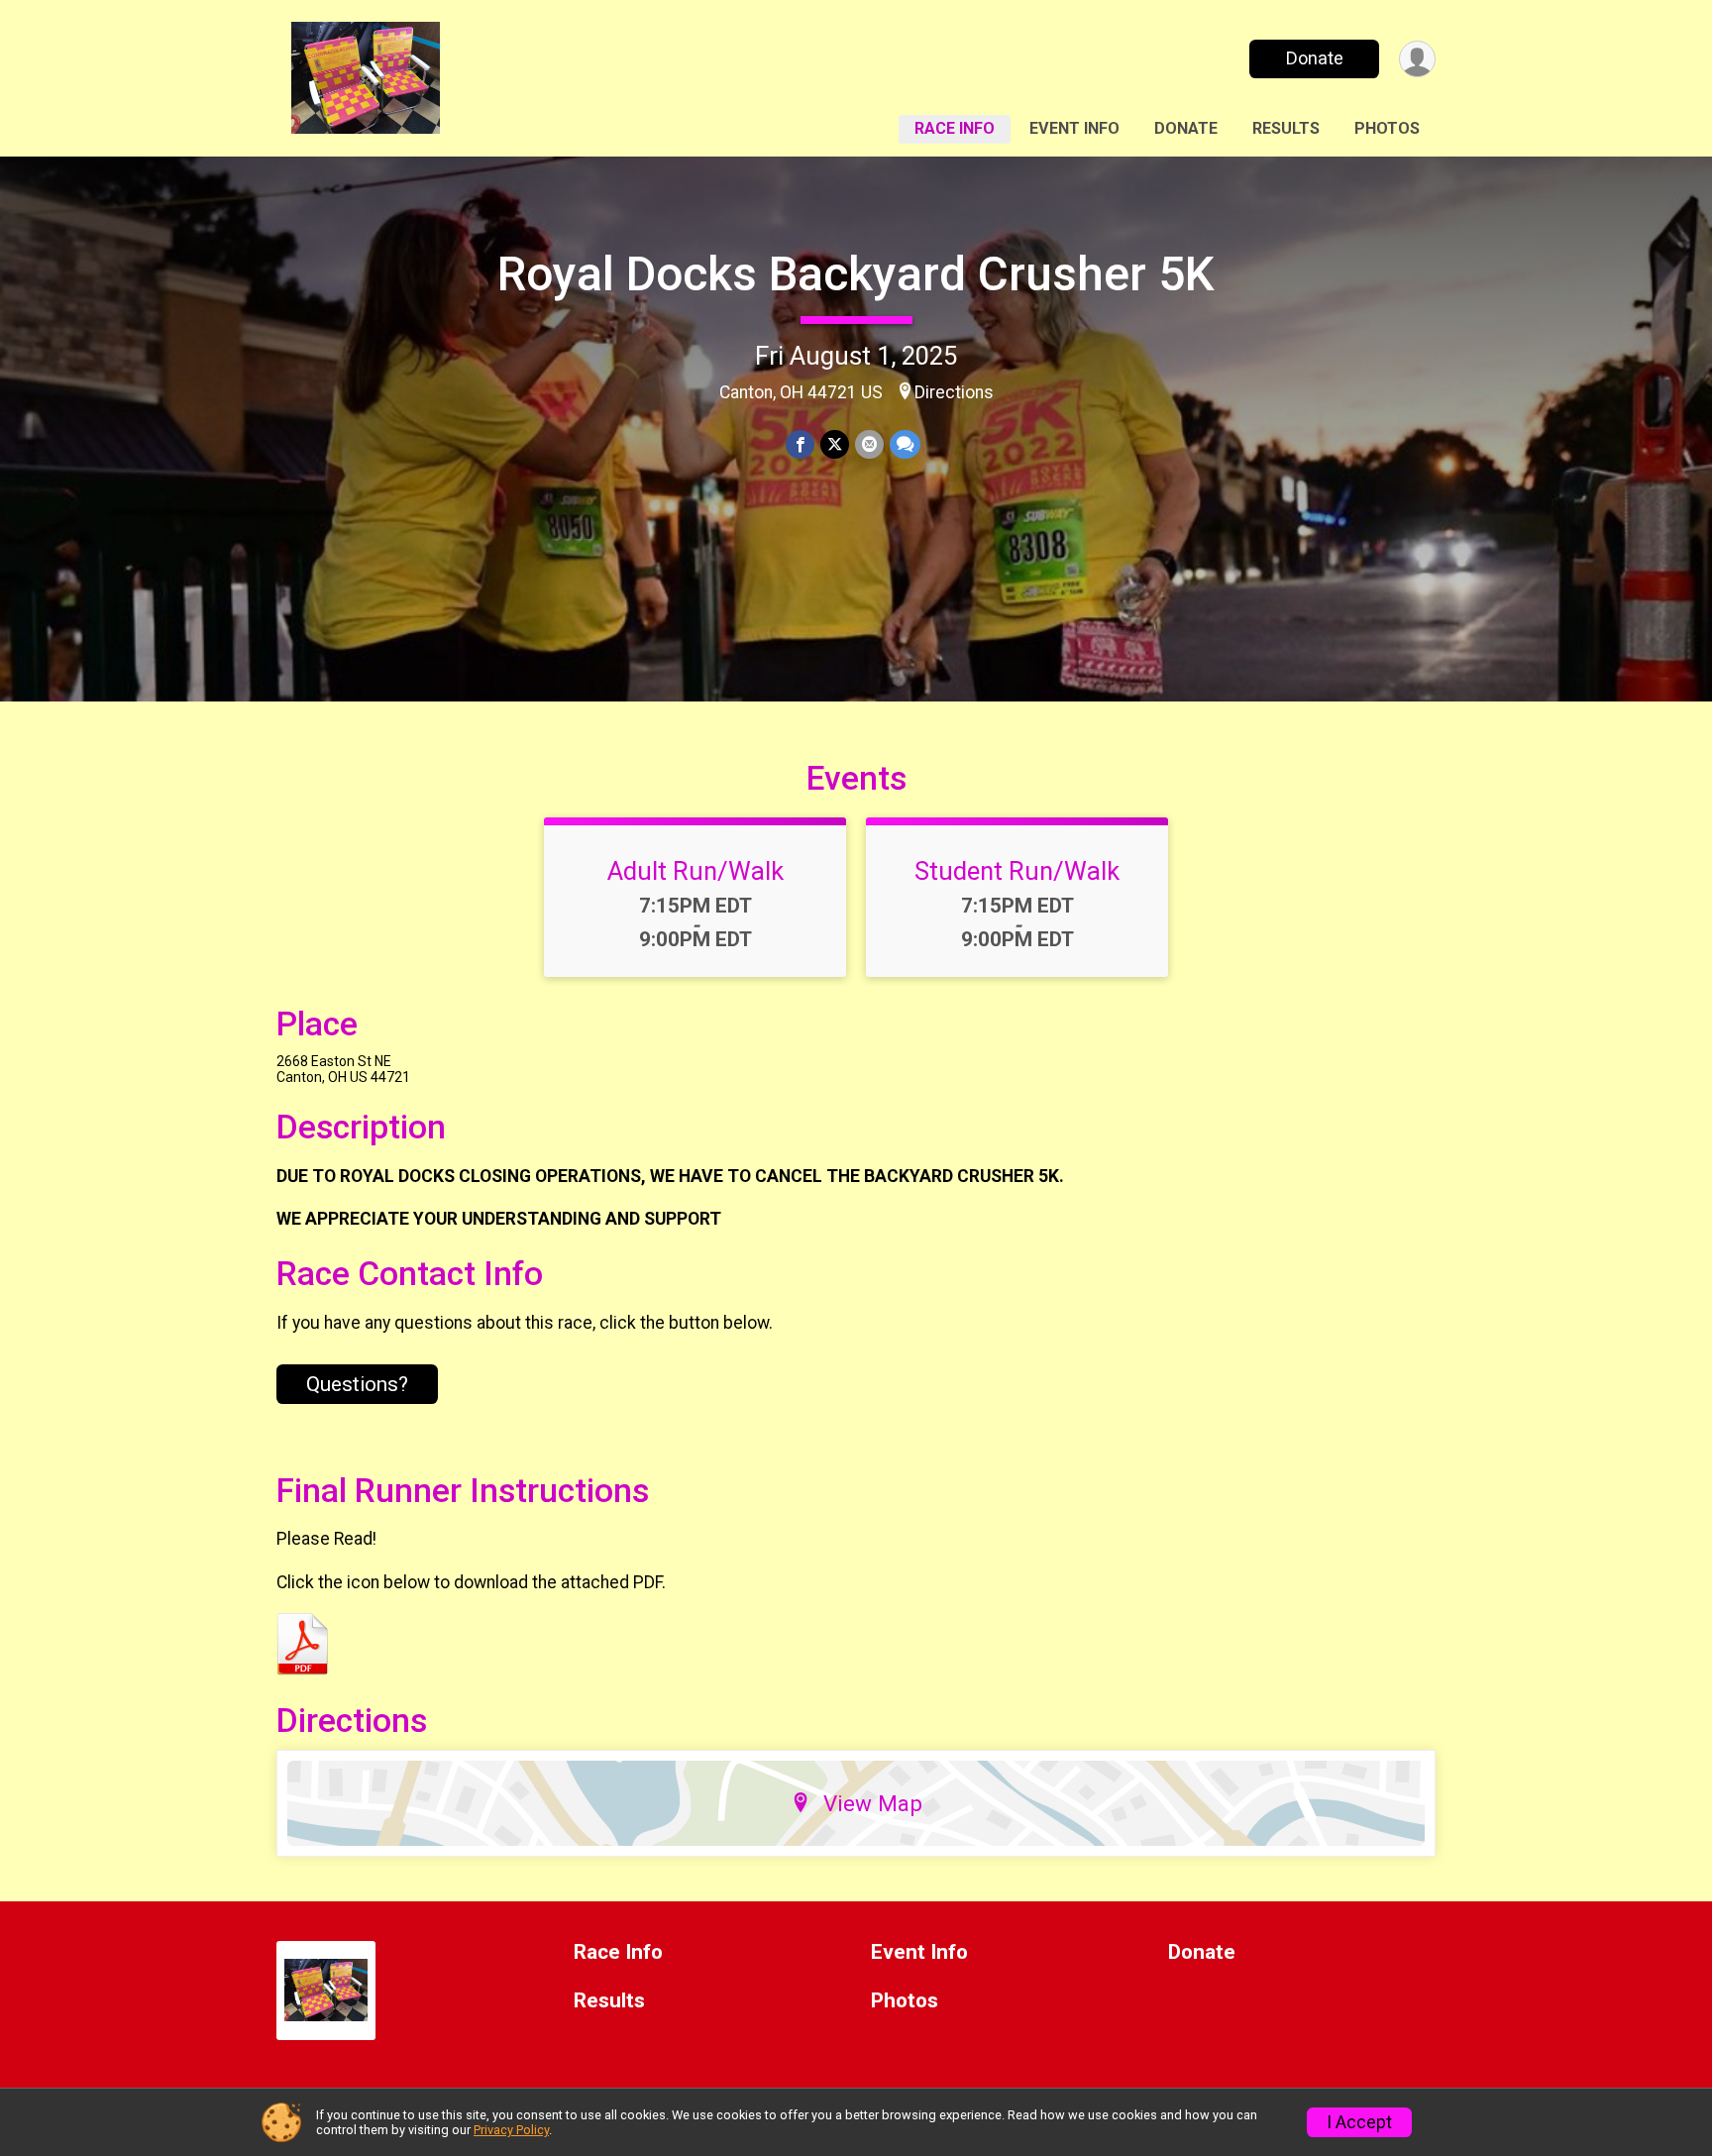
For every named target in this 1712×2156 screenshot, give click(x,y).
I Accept (1359, 2122)
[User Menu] (1417, 59)
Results (1286, 128)
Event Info (1074, 128)
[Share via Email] (869, 444)
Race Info (955, 128)
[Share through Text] (905, 444)
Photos (1387, 128)
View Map (873, 1803)
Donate (1315, 58)
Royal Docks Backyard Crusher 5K (856, 274)
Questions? (357, 1384)
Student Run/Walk (1017, 871)
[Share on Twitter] (835, 444)
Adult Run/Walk (695, 871)
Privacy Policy (511, 2130)
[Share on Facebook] (800, 444)
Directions (954, 392)
